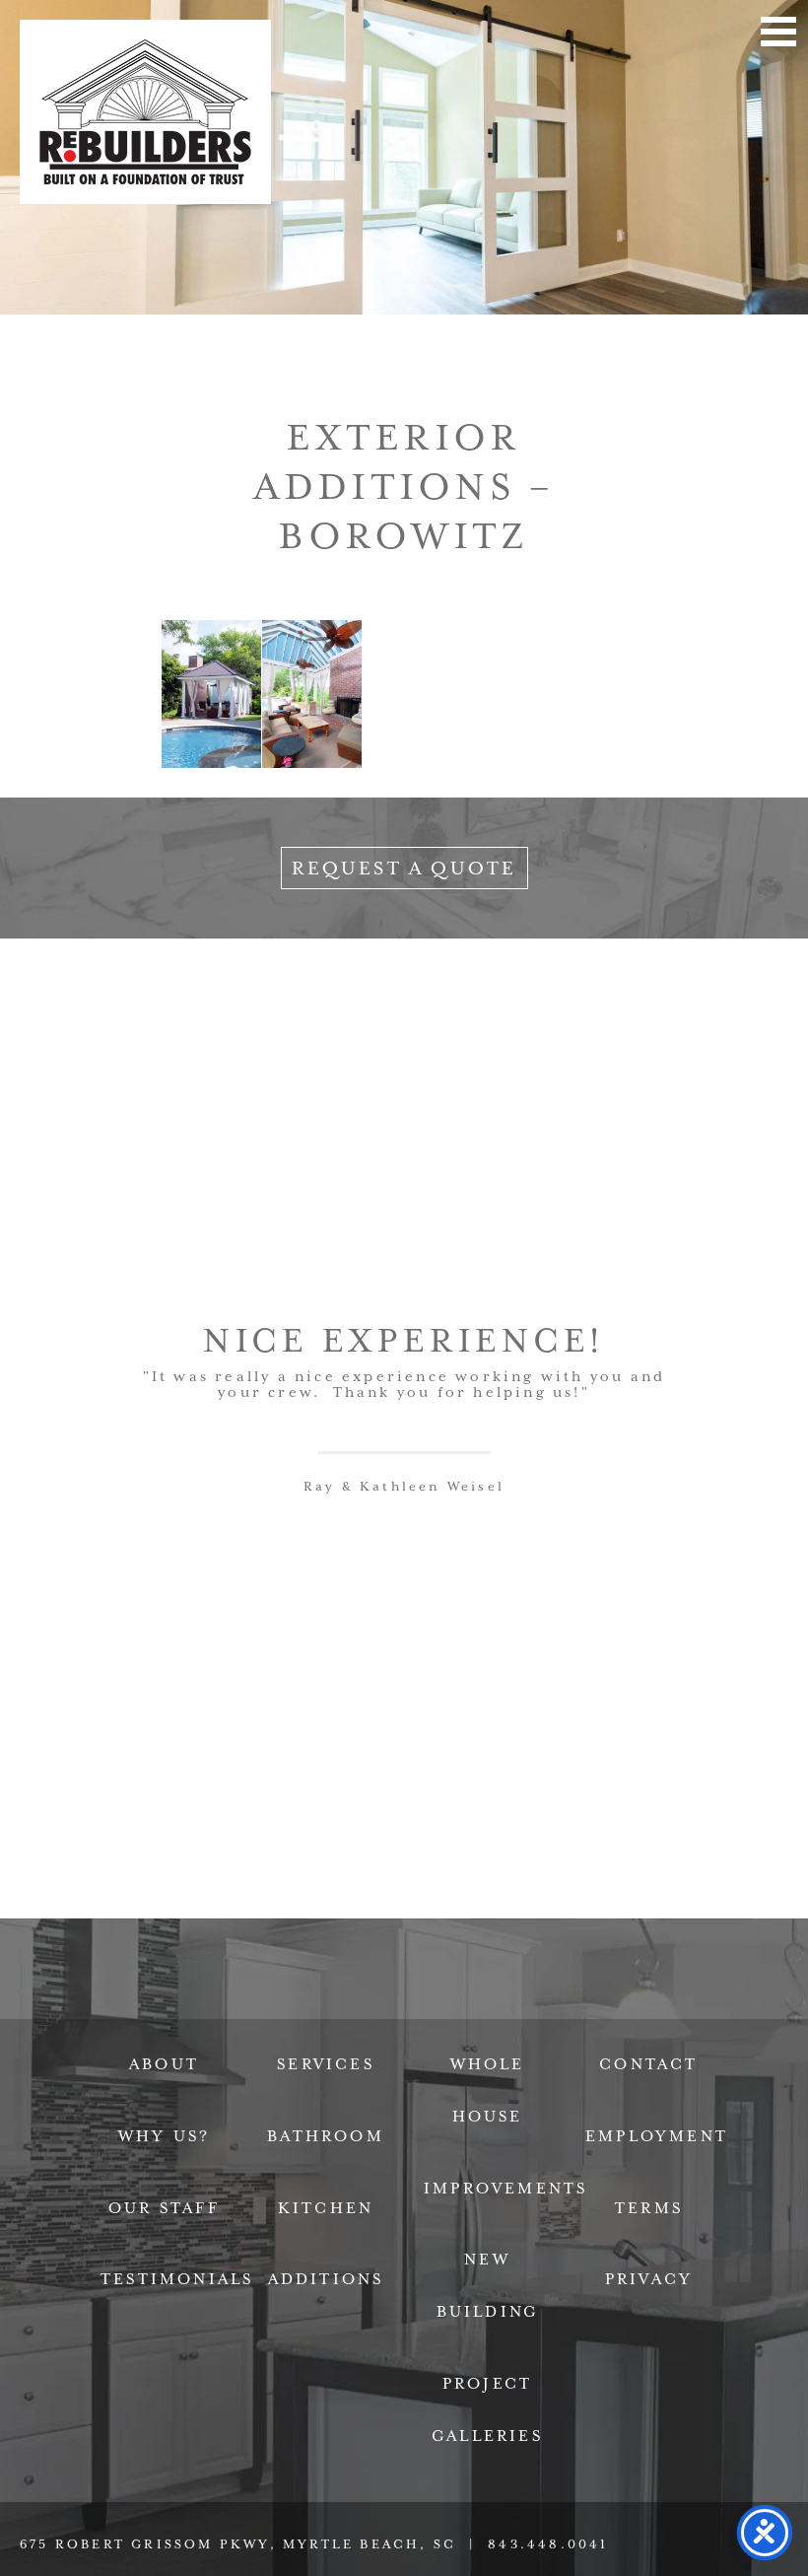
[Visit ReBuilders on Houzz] (448, 2003)
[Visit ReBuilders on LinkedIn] (360, 2003)
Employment (657, 2136)
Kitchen (326, 2208)
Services (326, 2064)
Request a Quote (404, 868)
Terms (649, 2208)
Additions (326, 2279)
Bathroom (326, 2136)
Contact (648, 2064)
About (164, 2064)
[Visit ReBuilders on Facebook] (272, 2003)
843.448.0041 (548, 2544)
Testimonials (177, 2279)
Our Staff (164, 2208)
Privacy (649, 2279)
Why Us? (164, 2136)
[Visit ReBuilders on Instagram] (536, 2003)
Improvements (505, 2189)
